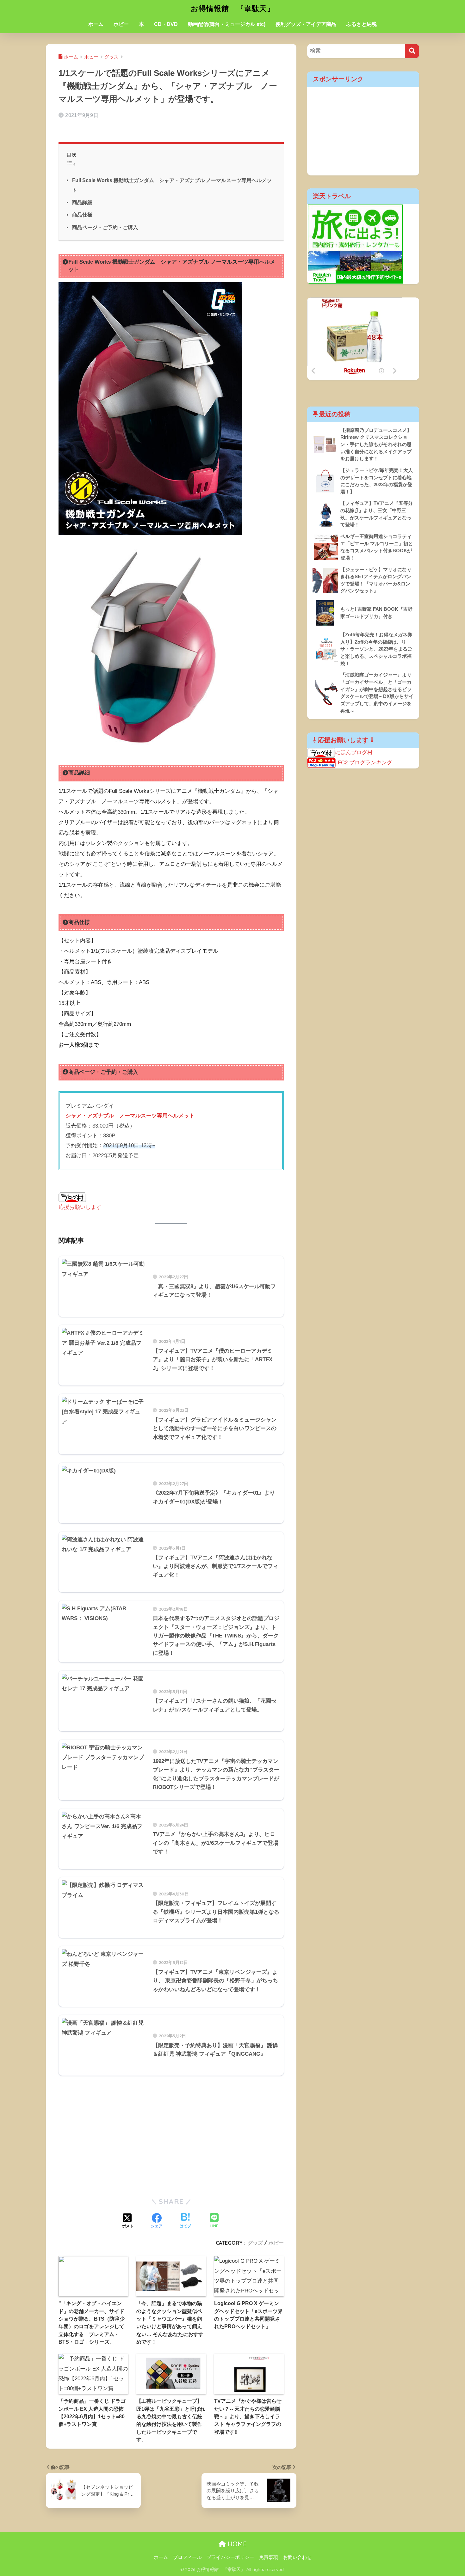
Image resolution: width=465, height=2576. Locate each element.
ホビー (121, 24)
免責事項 (269, 2557)
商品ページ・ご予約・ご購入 (105, 227)
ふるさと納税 (362, 24)
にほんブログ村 (354, 753)
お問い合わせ (297, 2557)
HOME (236, 2544)
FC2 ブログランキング (365, 763)
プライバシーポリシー (230, 2557)
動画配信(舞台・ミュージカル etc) (227, 24)
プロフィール (187, 2557)
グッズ (255, 2243)
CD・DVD (166, 24)
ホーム (96, 24)
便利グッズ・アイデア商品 (306, 24)
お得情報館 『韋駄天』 (233, 8)
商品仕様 (82, 215)
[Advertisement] (171, 2142)
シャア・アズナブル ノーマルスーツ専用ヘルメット (130, 1116)
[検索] (412, 51)
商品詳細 (82, 202)
